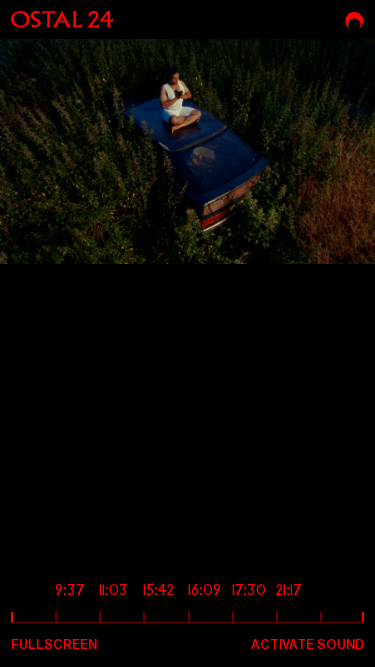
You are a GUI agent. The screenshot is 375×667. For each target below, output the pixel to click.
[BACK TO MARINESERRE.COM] (354, 20)
